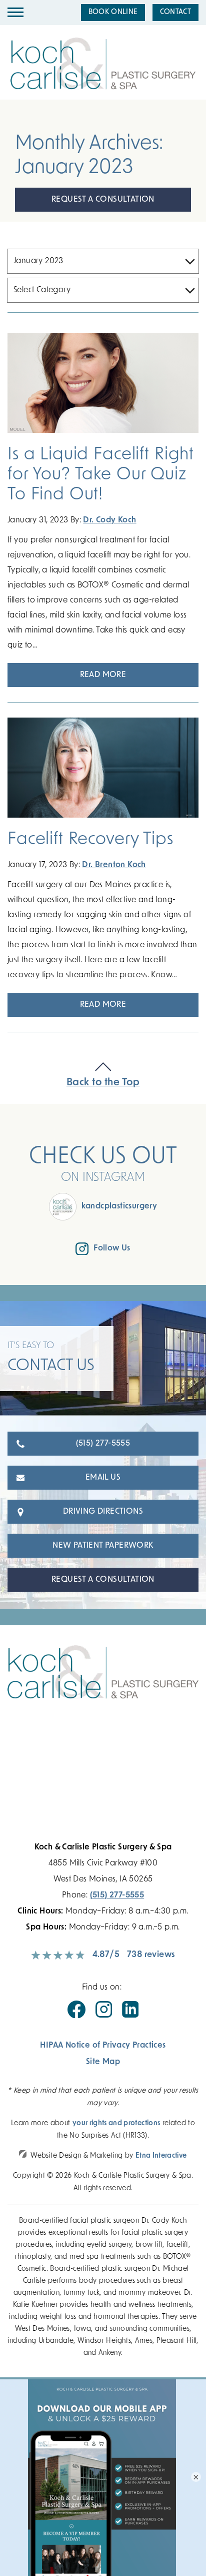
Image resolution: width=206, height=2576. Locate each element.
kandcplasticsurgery (119, 1206)
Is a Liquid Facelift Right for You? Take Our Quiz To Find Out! (101, 475)
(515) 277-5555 (103, 1444)
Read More (103, 675)
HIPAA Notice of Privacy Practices (103, 2046)
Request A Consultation (103, 200)
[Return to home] (103, 1682)
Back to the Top (103, 1083)
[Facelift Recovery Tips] (103, 769)
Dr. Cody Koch (109, 520)
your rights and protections (116, 2123)
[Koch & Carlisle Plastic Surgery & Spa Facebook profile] (76, 2016)
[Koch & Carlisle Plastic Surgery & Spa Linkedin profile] (130, 2016)
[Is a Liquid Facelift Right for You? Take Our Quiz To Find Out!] (103, 384)
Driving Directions (103, 1512)
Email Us (103, 1478)
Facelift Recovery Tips (90, 840)
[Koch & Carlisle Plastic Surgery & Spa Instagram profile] (104, 2016)
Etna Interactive (161, 2156)
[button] (15, 13)
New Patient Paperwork (103, 1546)
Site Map (103, 2062)
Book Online (113, 12)
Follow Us (112, 1248)
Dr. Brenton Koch (114, 865)
